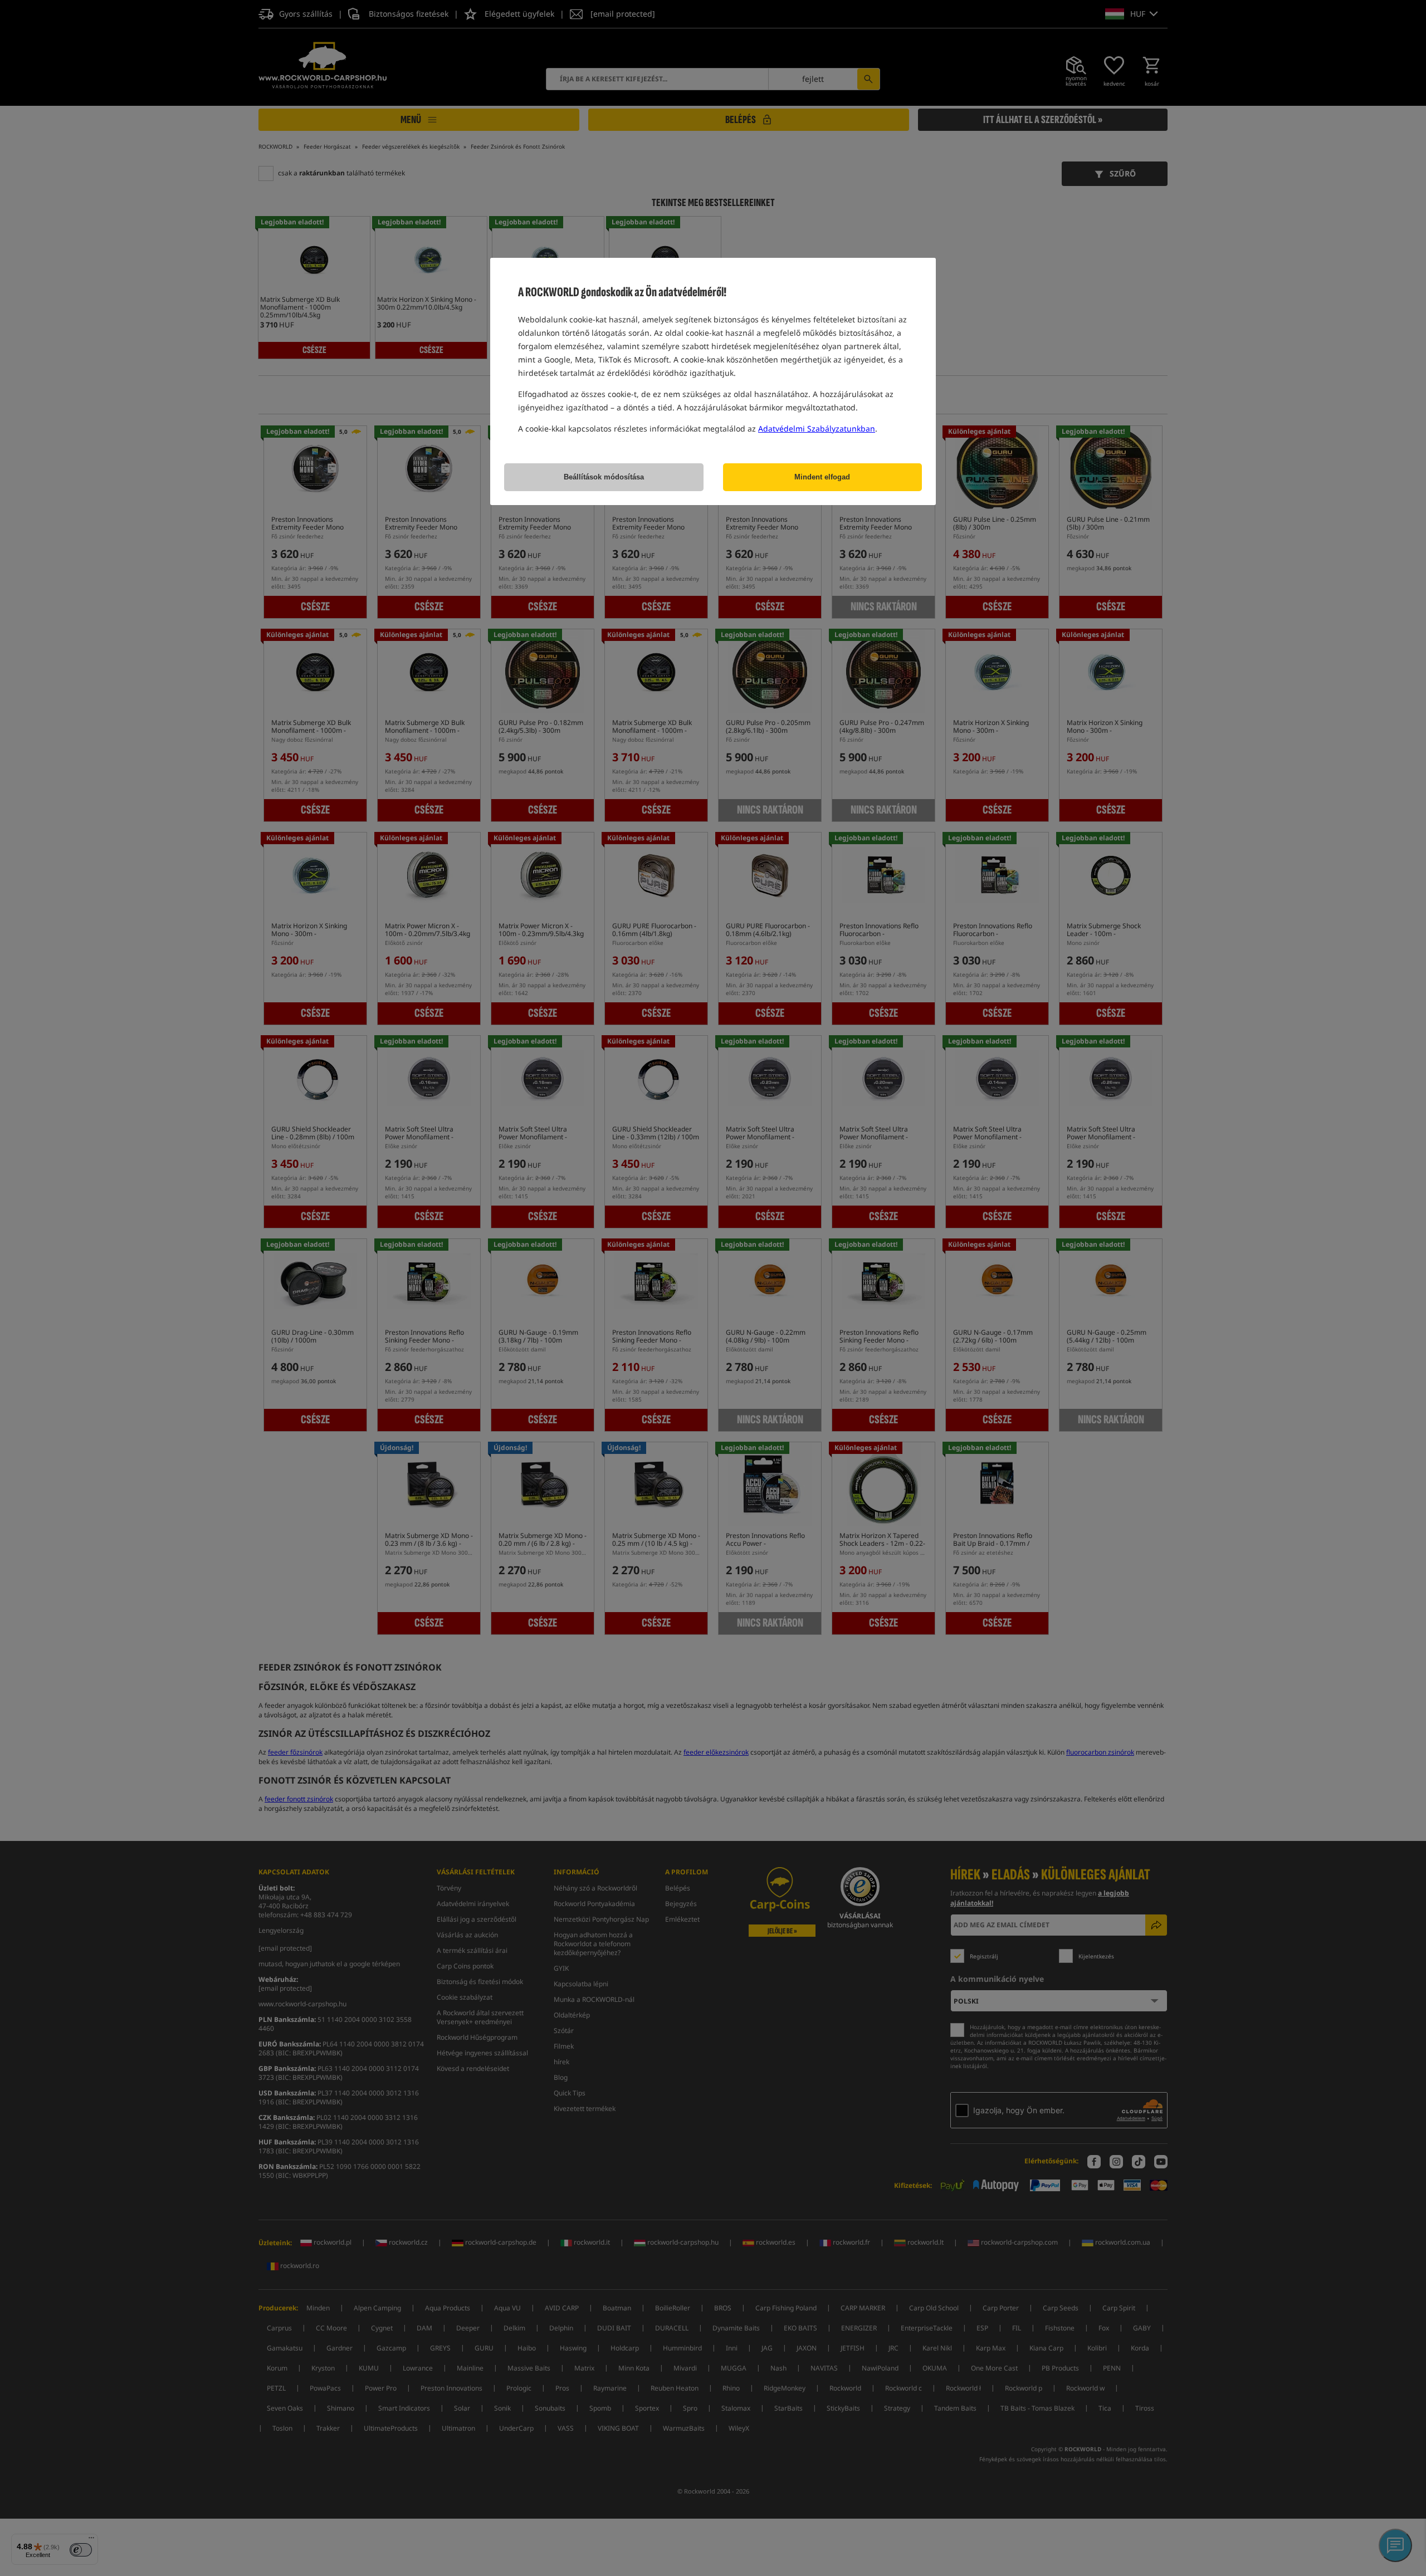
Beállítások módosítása (604, 477)
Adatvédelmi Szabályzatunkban (817, 428)
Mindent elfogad (822, 477)
